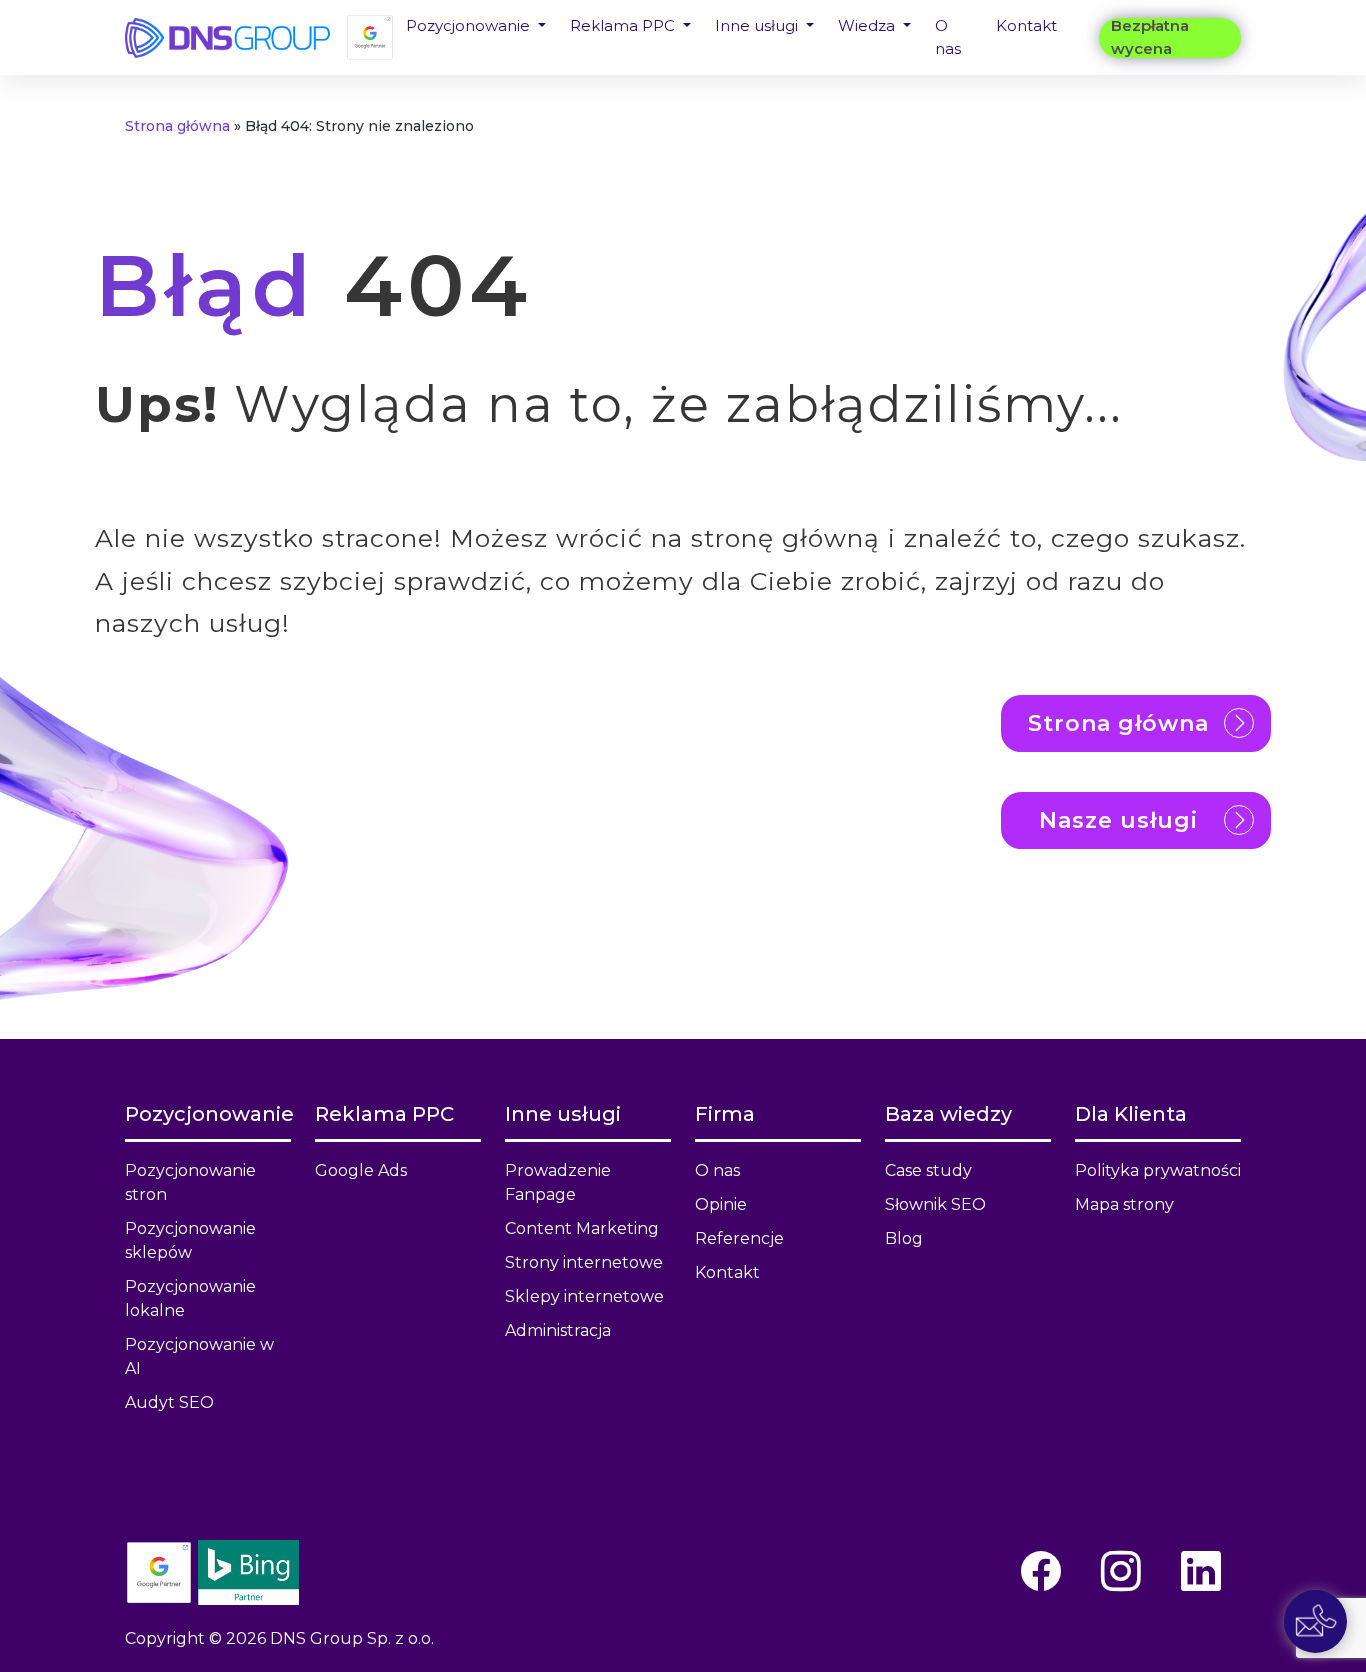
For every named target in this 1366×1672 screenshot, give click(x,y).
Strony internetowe (584, 1262)
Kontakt (1026, 25)
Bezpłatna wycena (1150, 38)
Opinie (721, 1204)
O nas (948, 37)
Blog (904, 1238)
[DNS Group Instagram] (1121, 1571)
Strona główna (177, 126)
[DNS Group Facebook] (1041, 1571)
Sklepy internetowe (584, 1296)
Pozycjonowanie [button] (470, 25)
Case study (928, 1170)
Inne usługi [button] (758, 25)
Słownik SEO (935, 1204)
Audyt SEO (169, 1402)
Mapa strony (1124, 1204)
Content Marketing (582, 1228)
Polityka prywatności (1158, 1170)
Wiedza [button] (868, 25)
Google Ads (361, 1170)
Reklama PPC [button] (624, 25)
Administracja (558, 1330)
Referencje (739, 1238)
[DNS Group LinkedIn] (1201, 1571)
